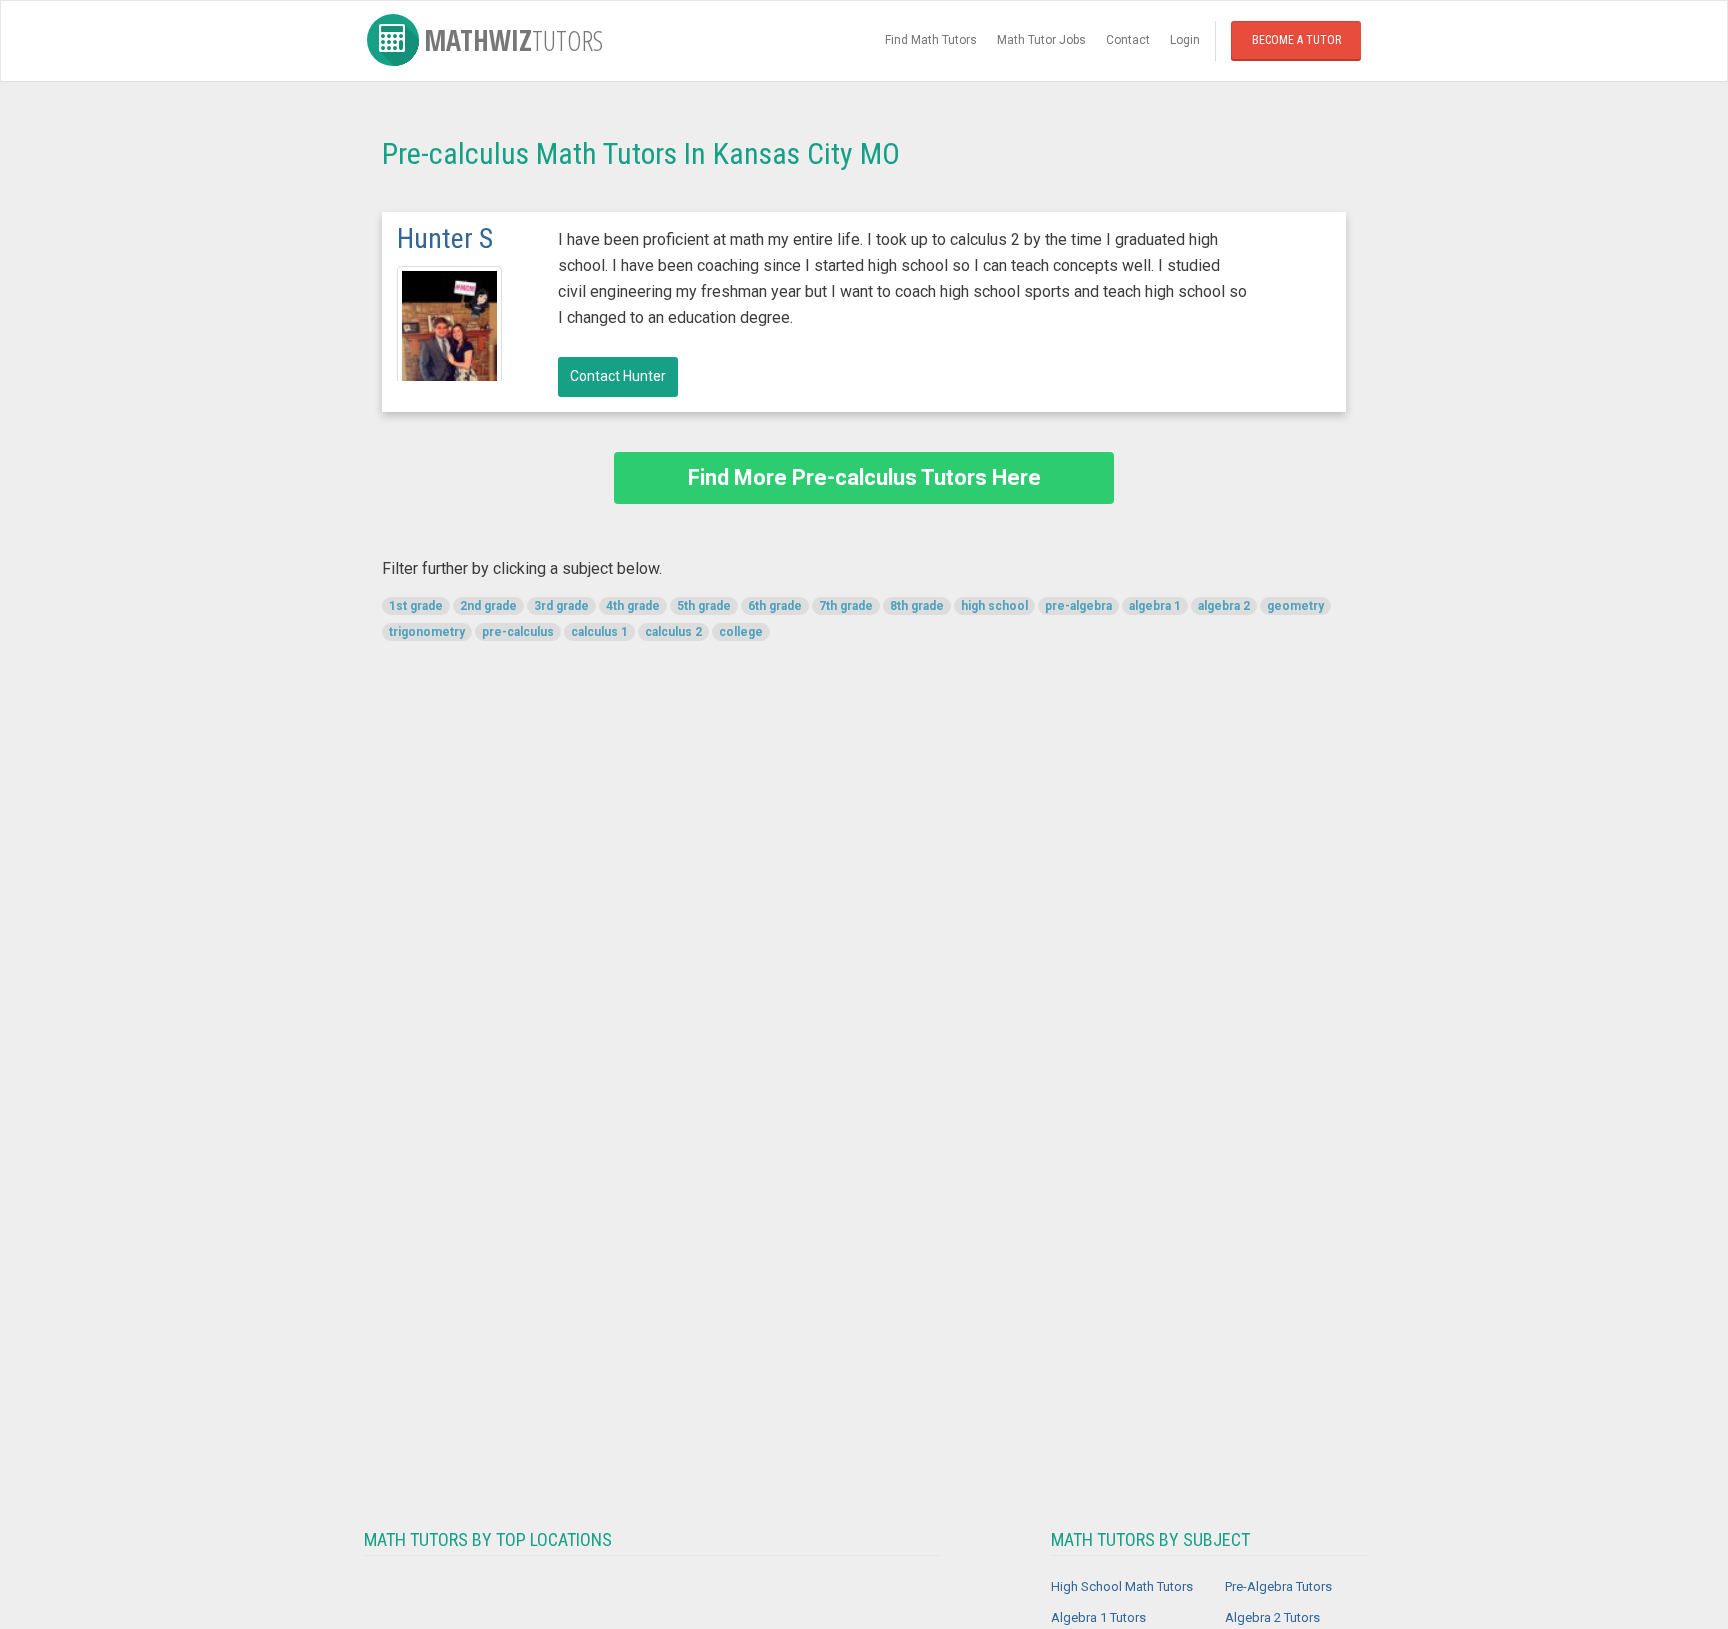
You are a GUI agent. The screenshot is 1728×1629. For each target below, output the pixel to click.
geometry (1295, 606)
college (741, 632)
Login (1185, 40)
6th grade (775, 606)
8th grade (917, 606)
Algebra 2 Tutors (1272, 1617)
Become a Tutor (1296, 40)
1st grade (416, 606)
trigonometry (427, 632)
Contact (1128, 40)
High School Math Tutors (1122, 1586)
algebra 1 (1155, 606)
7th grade (846, 606)
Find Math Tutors (931, 40)
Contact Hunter (618, 376)
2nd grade (488, 606)
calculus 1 (599, 632)
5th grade (704, 606)
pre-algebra (1078, 606)
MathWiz (513, 40)
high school (994, 606)
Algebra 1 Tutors (1098, 1617)
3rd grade (561, 606)
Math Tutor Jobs (1041, 40)
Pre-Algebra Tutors (1278, 1586)
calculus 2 (673, 632)
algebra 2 (1224, 606)
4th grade (633, 606)
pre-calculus (518, 632)
